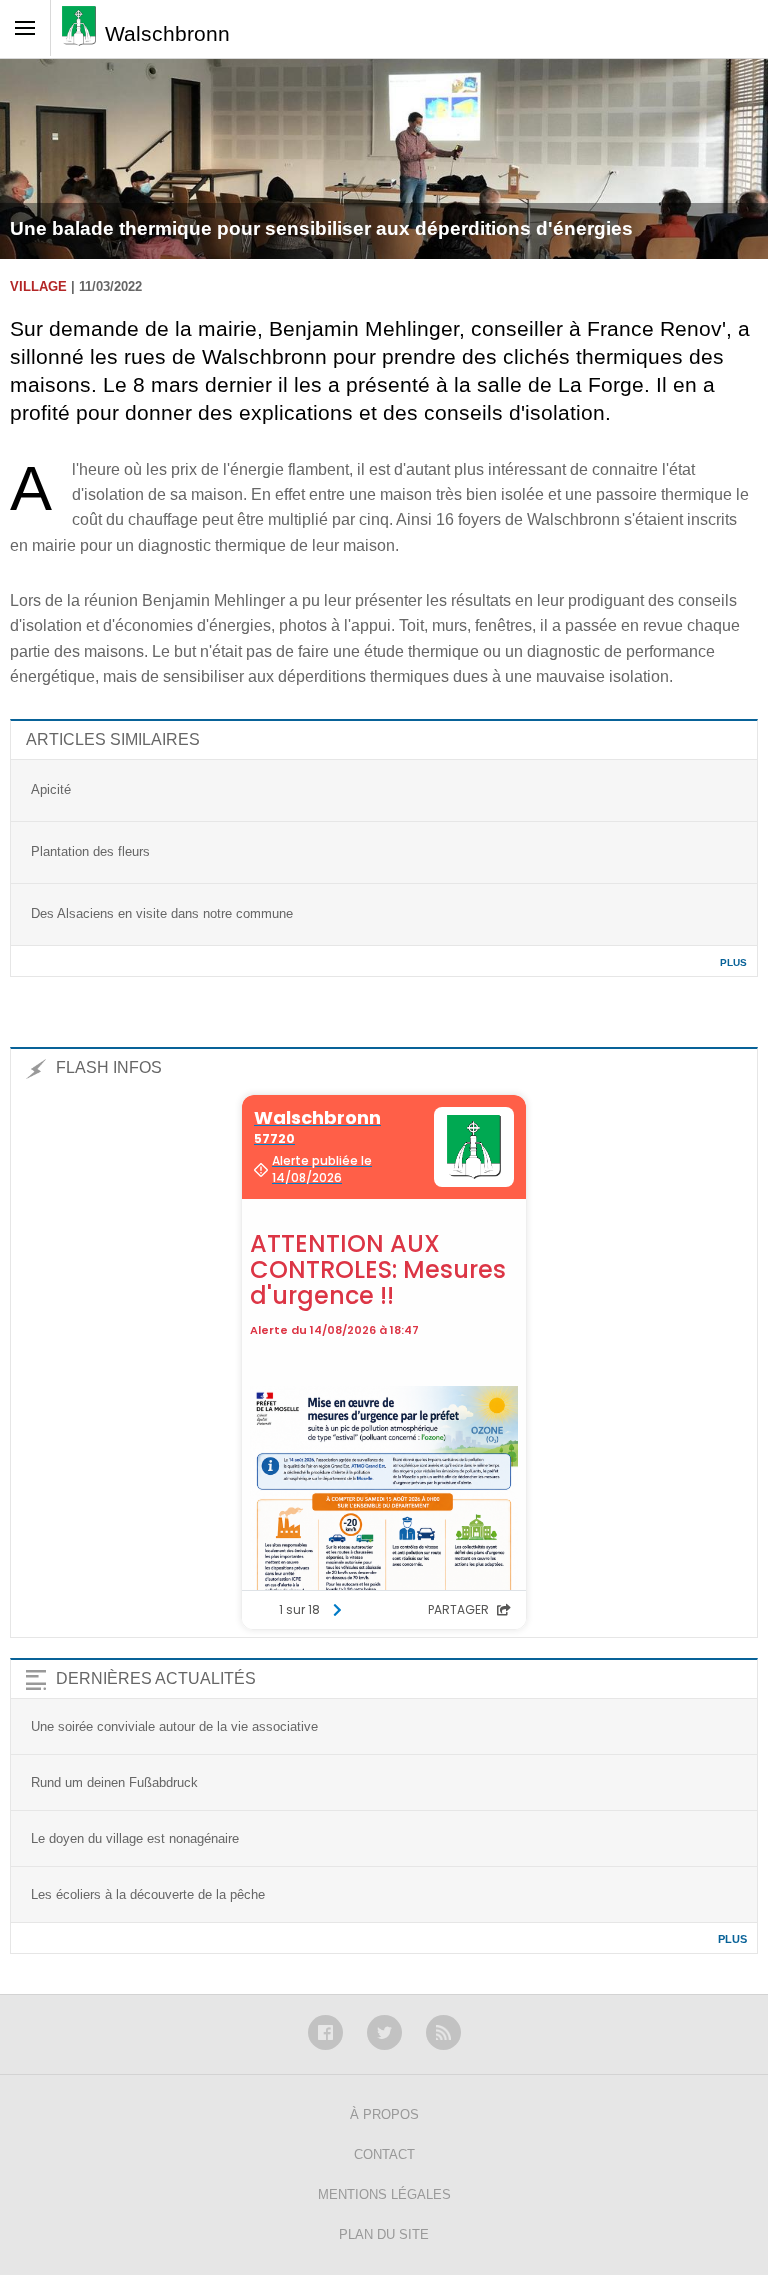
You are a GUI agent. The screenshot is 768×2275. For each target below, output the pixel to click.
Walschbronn (167, 33)
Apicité (51, 789)
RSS (443, 2032)
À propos (384, 2114)
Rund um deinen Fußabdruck (114, 1782)
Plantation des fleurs (90, 851)
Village (38, 286)
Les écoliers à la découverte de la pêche (148, 1894)
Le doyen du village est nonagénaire (135, 1838)
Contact (384, 2154)
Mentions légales (384, 2194)
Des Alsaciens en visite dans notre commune (162, 913)
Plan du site (384, 2234)
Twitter (384, 2032)
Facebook (325, 2032)
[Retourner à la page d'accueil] (83, 32)
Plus (733, 962)
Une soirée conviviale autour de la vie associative (174, 1726)
